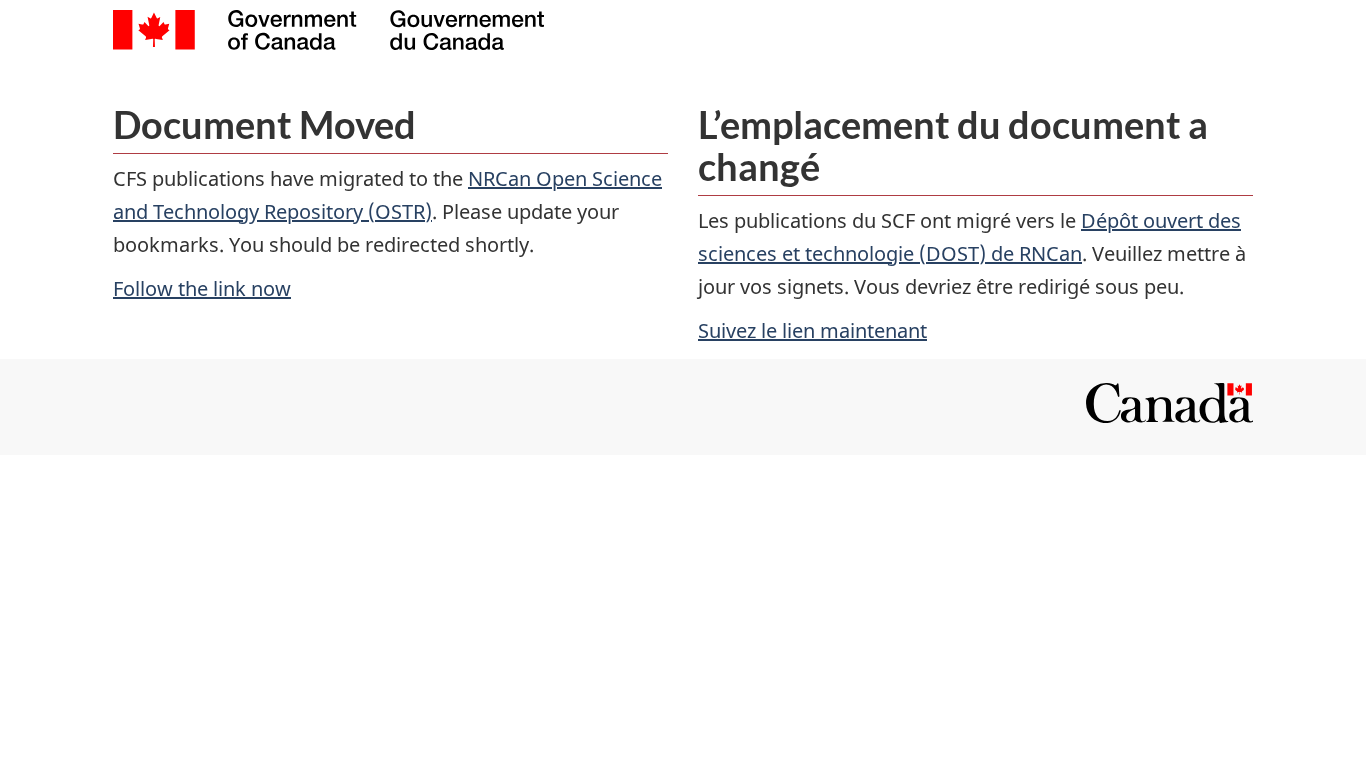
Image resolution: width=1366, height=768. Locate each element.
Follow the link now (202, 288)
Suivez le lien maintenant (812, 330)
